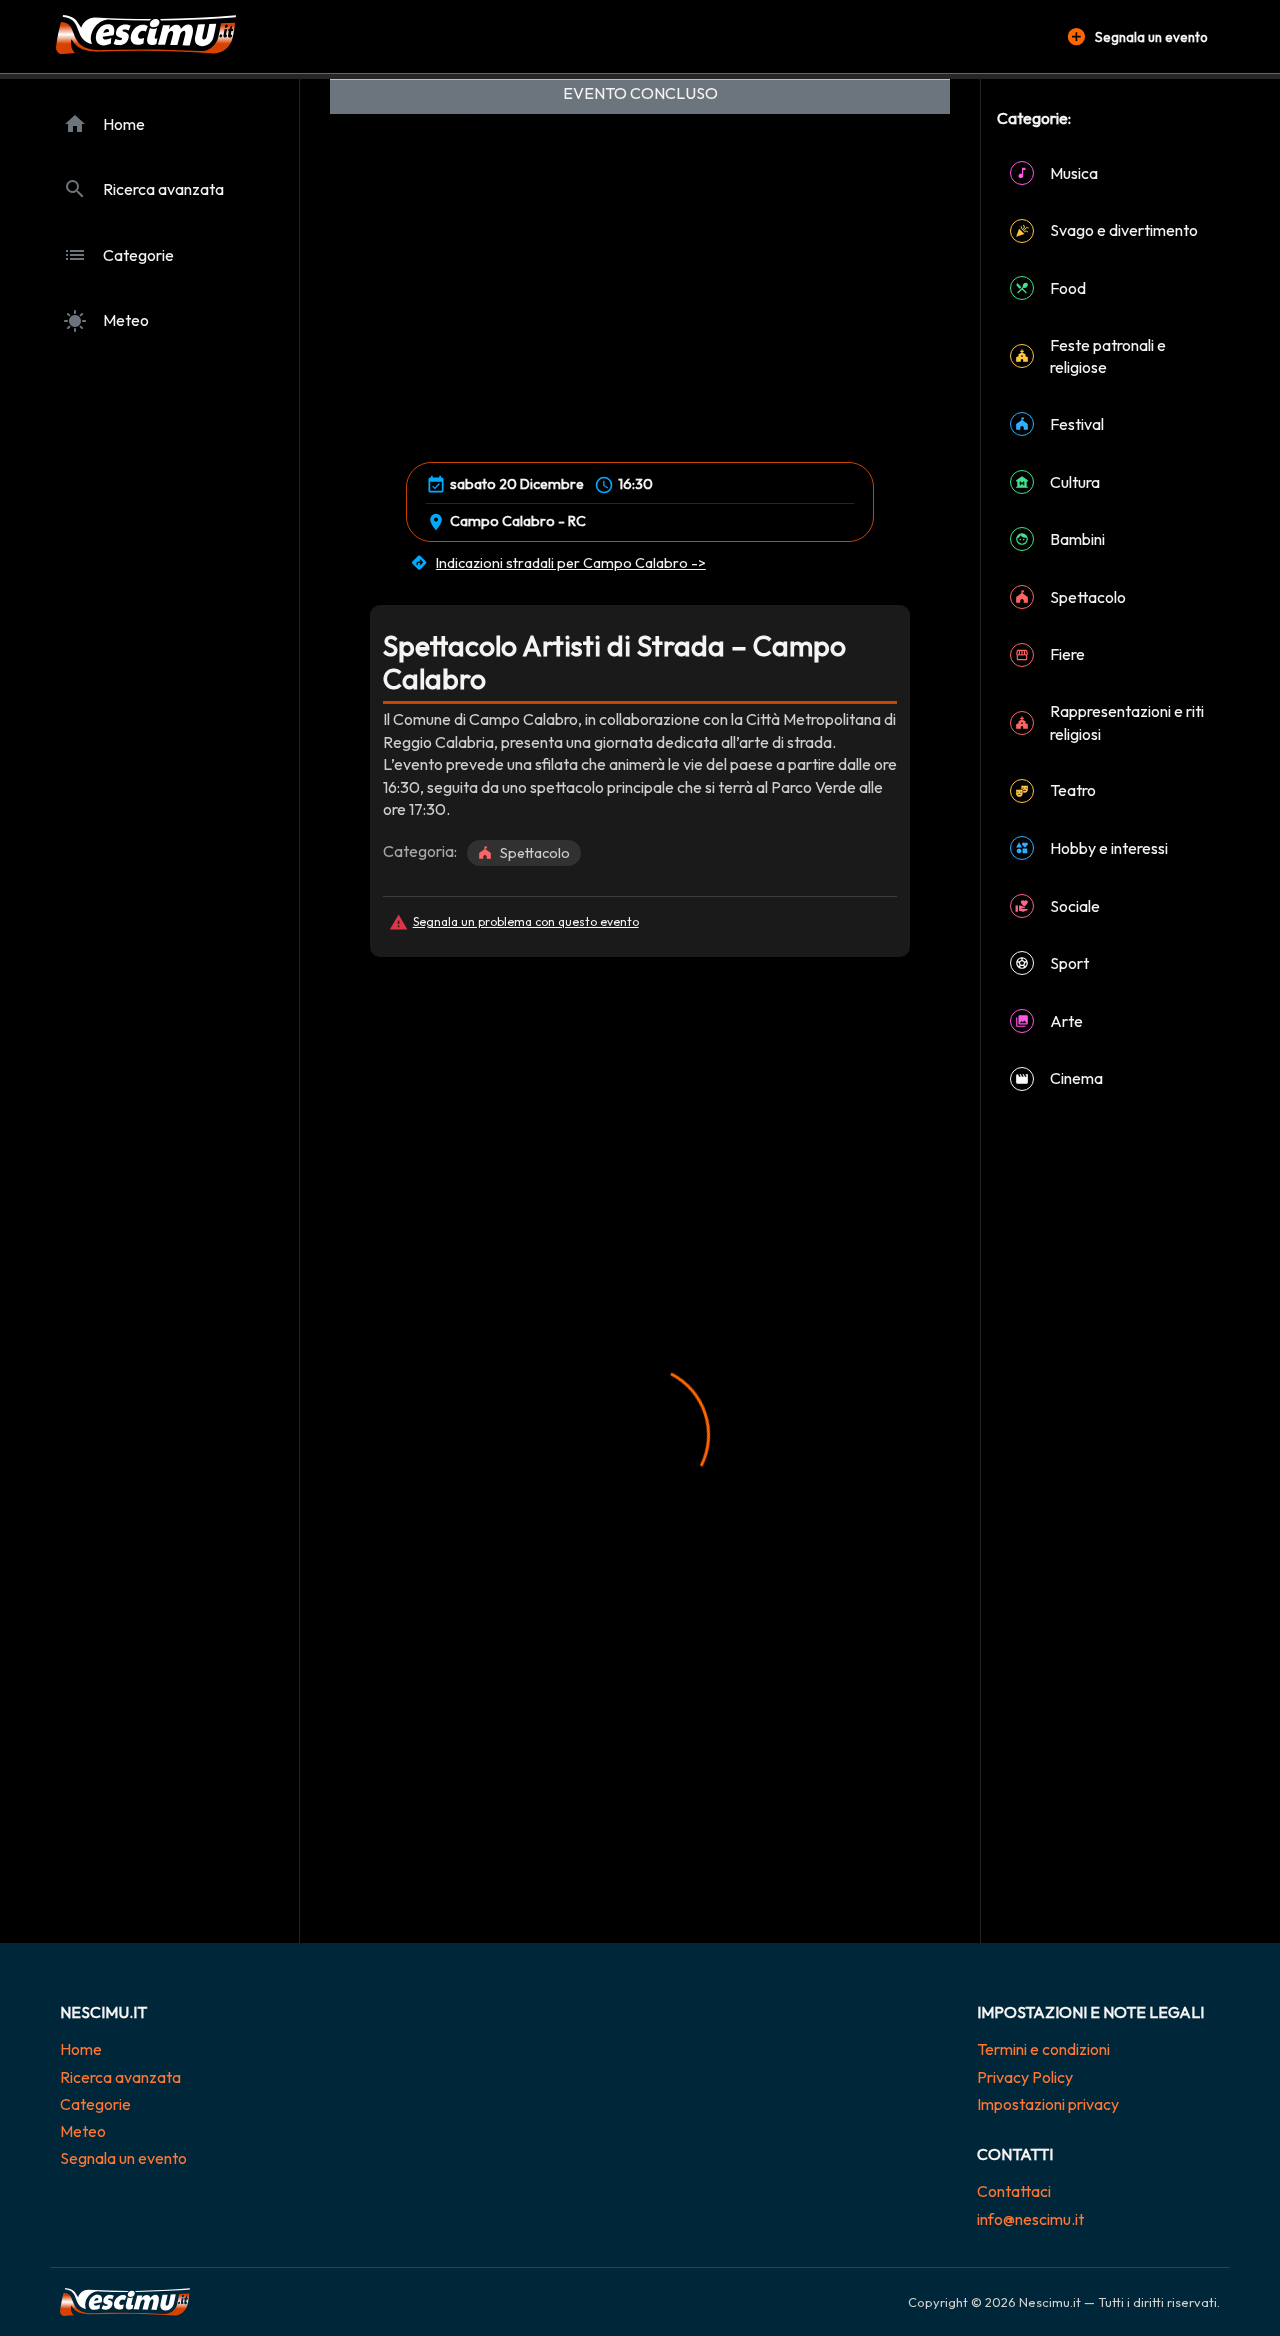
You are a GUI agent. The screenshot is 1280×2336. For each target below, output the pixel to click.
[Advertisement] (640, 1097)
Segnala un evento (123, 2158)
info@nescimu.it (1030, 2219)
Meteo (83, 2131)
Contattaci (1014, 2191)
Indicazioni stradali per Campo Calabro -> (571, 563)
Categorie (95, 2104)
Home (81, 2049)
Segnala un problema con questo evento (526, 921)
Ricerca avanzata (120, 2077)
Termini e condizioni (1043, 2049)
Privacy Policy (1025, 2077)
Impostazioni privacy (1048, 2104)
